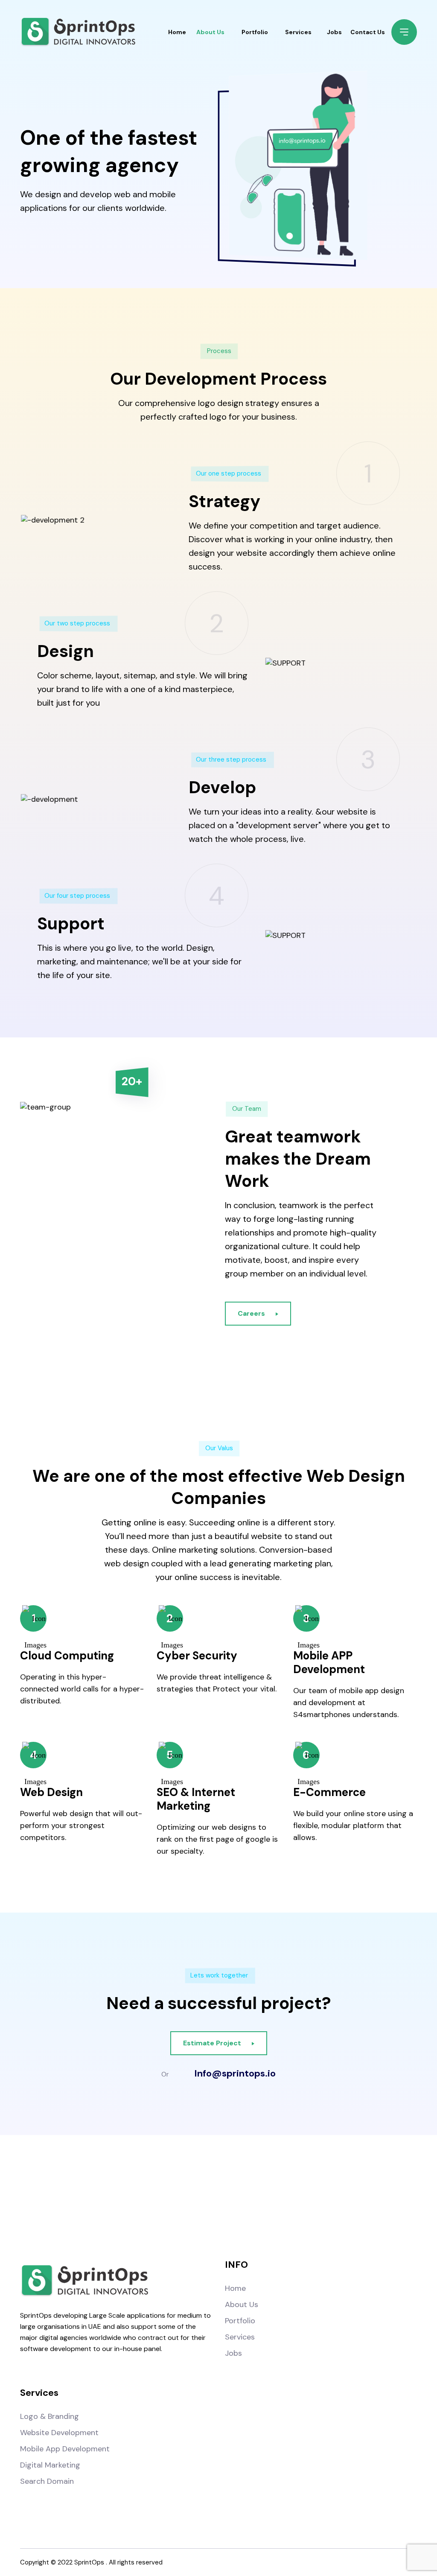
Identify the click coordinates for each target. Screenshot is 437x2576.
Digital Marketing (50, 2465)
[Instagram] (201, 2197)
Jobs (334, 32)
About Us (210, 32)
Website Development (59, 2433)
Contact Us (368, 32)
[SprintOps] (78, 32)
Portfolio (255, 32)
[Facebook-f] (165, 2197)
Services (298, 32)
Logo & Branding (50, 2416)
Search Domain (47, 2481)
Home (177, 32)
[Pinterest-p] (272, 2197)
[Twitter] (236, 2197)
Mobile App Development (65, 2449)
